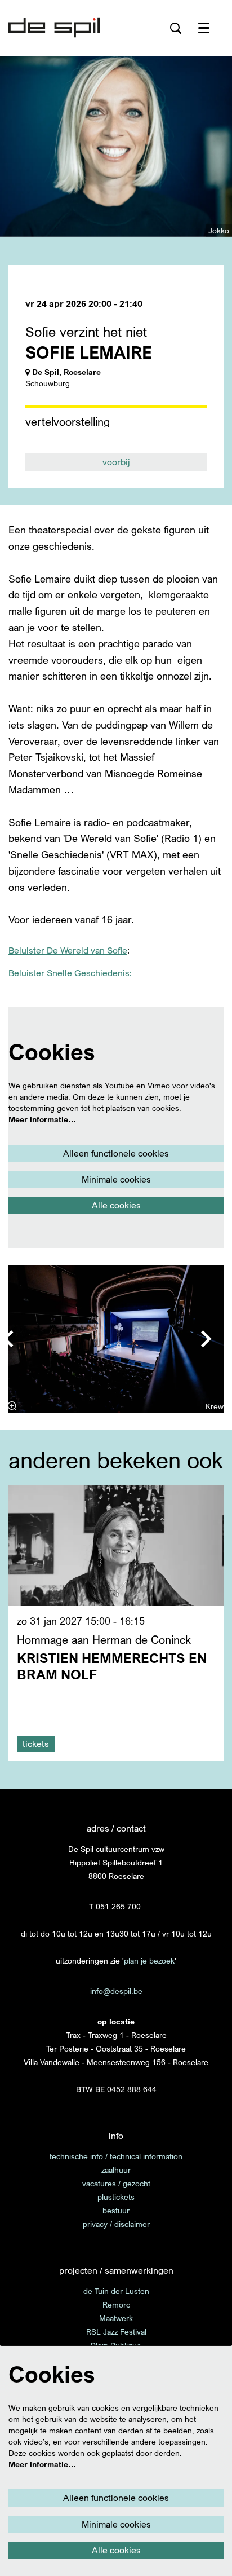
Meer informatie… (42, 1119)
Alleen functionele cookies (116, 1153)
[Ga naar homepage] (54, 28)
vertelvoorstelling (68, 422)
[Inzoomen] (12, 1406)
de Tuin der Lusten (116, 2291)
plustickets (116, 2197)
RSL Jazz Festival (116, 2332)
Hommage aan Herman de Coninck (104, 1640)
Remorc (116, 2304)
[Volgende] (207, 1339)
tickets (36, 1744)
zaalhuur (116, 2170)
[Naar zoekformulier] (176, 28)
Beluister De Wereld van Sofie (68, 950)
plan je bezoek (149, 1960)
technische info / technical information (116, 2156)
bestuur (116, 2210)
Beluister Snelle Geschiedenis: (71, 973)
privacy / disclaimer (116, 2224)
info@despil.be (116, 1991)
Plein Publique (116, 2345)
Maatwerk (116, 2318)
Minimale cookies (116, 1179)
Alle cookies (116, 1205)
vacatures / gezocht (116, 2183)
